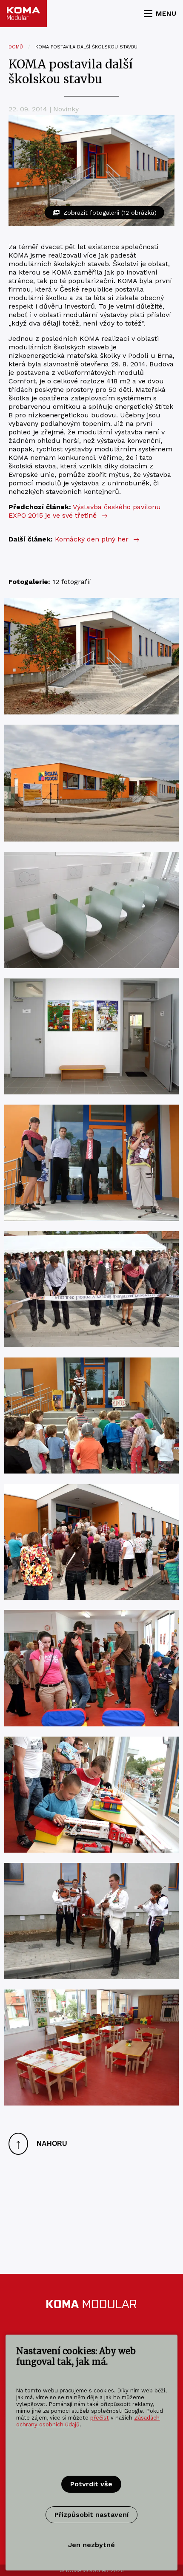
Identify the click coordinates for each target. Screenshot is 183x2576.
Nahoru (41, 2144)
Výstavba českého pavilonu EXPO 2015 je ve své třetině (85, 511)
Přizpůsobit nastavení (91, 2515)
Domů (16, 47)
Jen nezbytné (91, 2545)
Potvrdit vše (91, 2484)
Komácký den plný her (97, 539)
